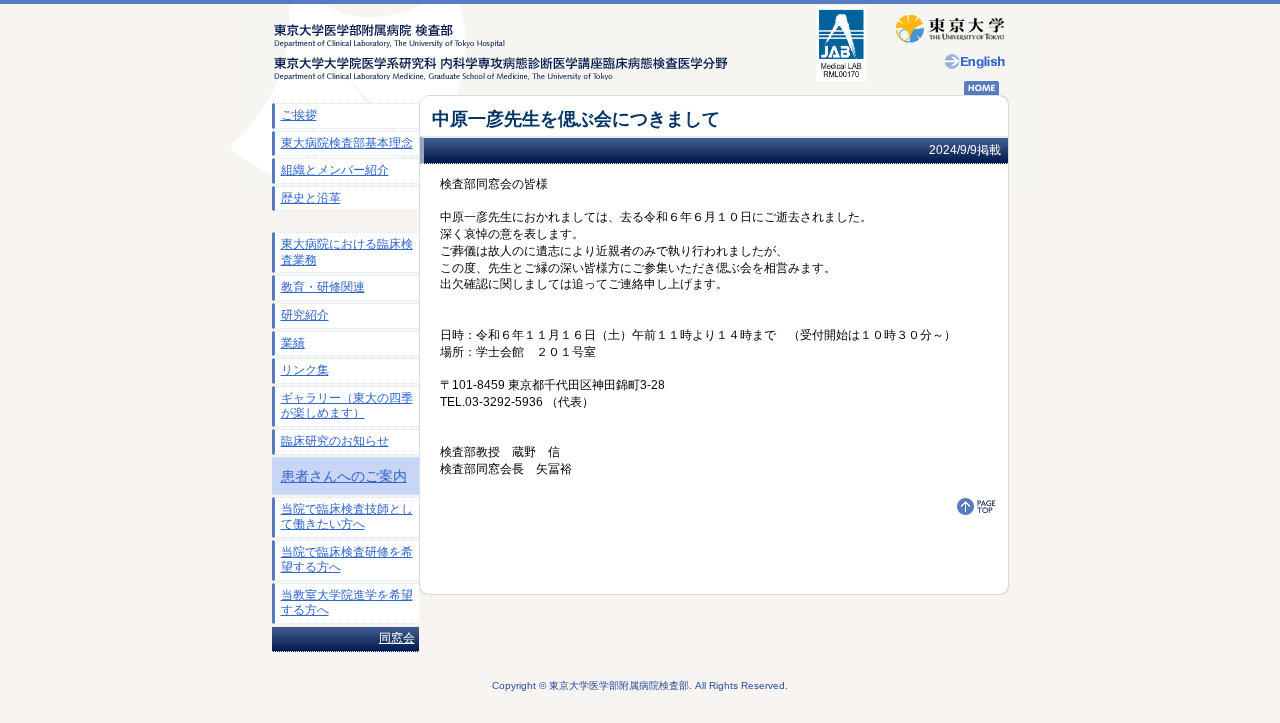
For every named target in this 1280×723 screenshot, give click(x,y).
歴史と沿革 (311, 198)
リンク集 (305, 370)
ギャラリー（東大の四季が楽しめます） (347, 406)
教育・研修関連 (323, 287)
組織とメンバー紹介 (335, 170)
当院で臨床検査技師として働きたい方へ (347, 517)
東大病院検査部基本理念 (347, 143)
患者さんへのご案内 (344, 476)
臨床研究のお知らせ (335, 441)
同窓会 (397, 638)
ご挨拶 (299, 115)
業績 (293, 343)
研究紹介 (305, 315)
